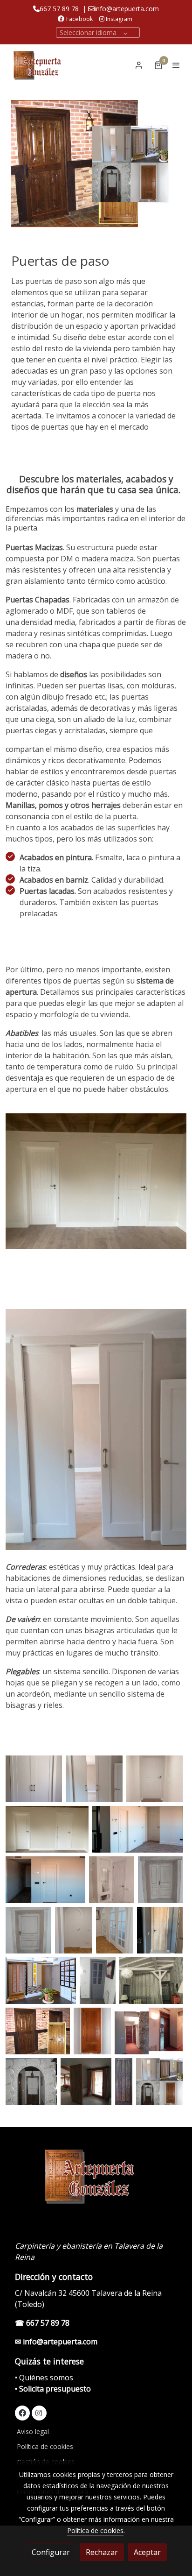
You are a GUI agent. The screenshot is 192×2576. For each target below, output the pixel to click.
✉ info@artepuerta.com (56, 2342)
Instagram (118, 19)
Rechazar (102, 2552)
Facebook (79, 19)
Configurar (51, 2552)
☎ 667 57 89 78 (42, 2323)
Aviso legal (33, 2431)
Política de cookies (45, 2446)
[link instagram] (39, 2413)
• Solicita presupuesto (53, 2389)
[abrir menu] (176, 65)
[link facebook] (22, 2413)
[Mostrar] (34, 1779)
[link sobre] (96, 2181)
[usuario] (139, 65)
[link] (37, 65)
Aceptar (147, 2552)
